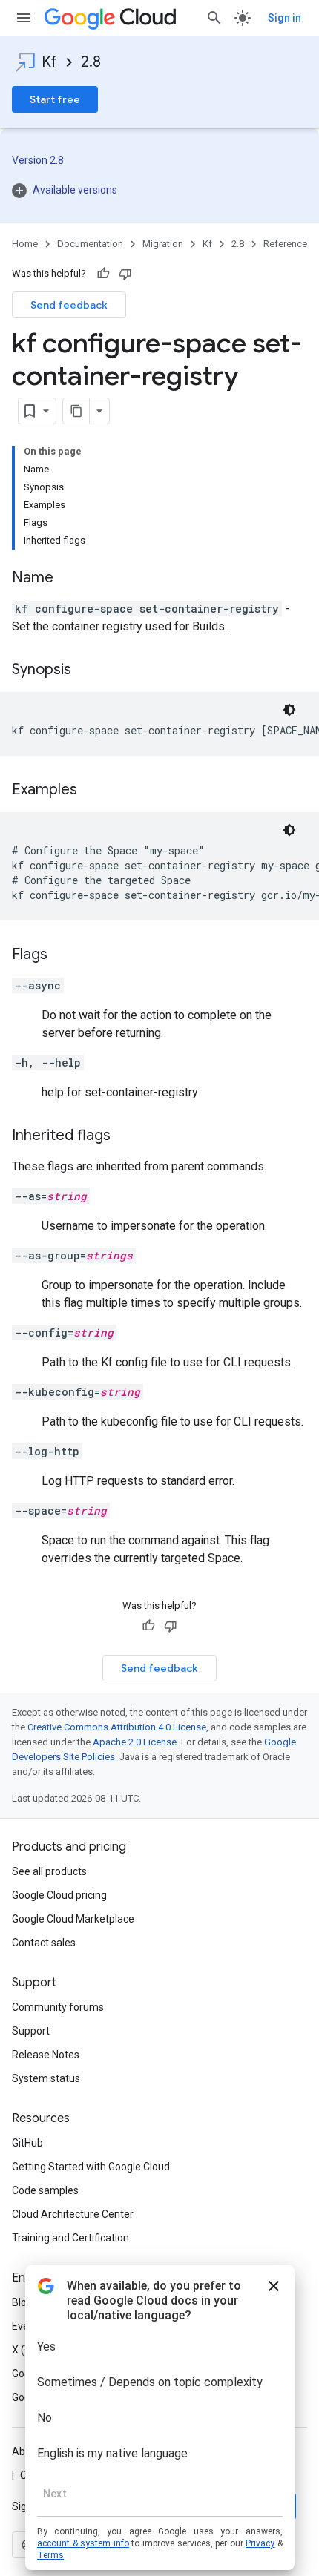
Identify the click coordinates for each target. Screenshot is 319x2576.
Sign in (285, 18)
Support (31, 2031)
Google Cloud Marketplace (73, 1919)
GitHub (27, 2143)
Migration (163, 244)
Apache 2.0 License (135, 1742)
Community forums (58, 2007)
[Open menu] (24, 18)
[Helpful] (103, 274)
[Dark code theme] (289, 710)
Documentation (90, 244)
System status (46, 2078)
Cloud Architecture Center (73, 2214)
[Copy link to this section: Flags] (62, 955)
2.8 (91, 62)
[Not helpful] (125, 274)
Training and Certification (70, 2238)
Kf (49, 62)
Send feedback (69, 305)
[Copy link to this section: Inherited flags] (125, 1136)
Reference (285, 244)
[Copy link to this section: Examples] (92, 791)
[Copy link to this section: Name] (68, 579)
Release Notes (46, 2055)
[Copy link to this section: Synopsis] (86, 671)
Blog (22, 2302)
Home (25, 244)
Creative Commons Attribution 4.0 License (117, 1727)
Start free (55, 99)
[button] (159, 190)
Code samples (45, 2190)
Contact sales (44, 1943)
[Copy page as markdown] (76, 411)
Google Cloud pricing (59, 1895)
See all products (49, 1871)
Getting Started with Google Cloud (91, 2167)
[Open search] (214, 18)
